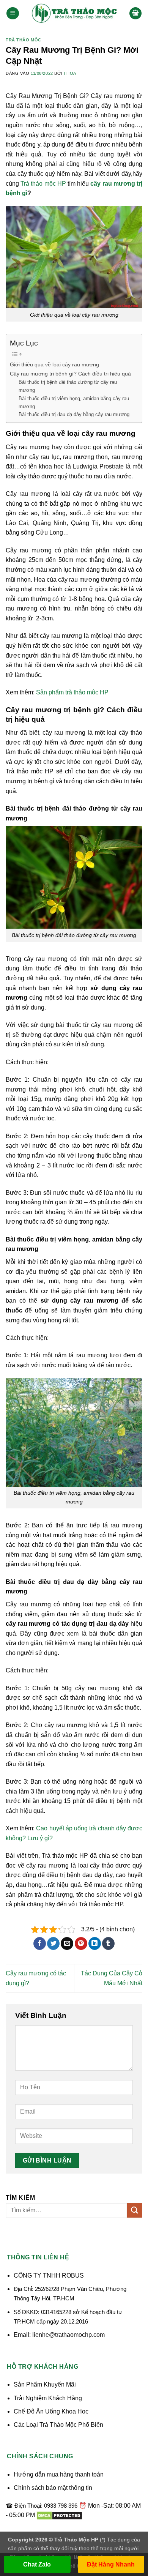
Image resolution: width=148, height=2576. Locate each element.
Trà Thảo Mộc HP (76, 2540)
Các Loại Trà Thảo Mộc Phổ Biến (58, 2425)
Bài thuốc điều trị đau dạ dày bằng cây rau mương (74, 414)
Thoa (70, 73)
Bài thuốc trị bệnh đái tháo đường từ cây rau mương (68, 386)
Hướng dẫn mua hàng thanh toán (59, 2474)
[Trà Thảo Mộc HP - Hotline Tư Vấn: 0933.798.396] (74, 13)
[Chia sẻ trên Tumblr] (108, 1943)
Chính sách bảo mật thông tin (53, 2488)
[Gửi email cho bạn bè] (67, 1943)
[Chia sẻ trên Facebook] (40, 1943)
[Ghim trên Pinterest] (81, 1943)
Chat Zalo (37, 2564)
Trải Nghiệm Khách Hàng (48, 2398)
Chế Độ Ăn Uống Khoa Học (51, 2411)
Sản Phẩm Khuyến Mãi (45, 2384)
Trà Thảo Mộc (24, 40)
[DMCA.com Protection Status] (59, 2515)
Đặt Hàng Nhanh (111, 2564)
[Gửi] (135, 2210)
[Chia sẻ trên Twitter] (53, 1943)
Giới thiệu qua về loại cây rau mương (54, 364)
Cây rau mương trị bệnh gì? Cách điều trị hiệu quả (70, 374)
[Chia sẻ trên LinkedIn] (95, 1943)
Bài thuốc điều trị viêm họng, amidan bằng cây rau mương (74, 402)
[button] (13, 13)
